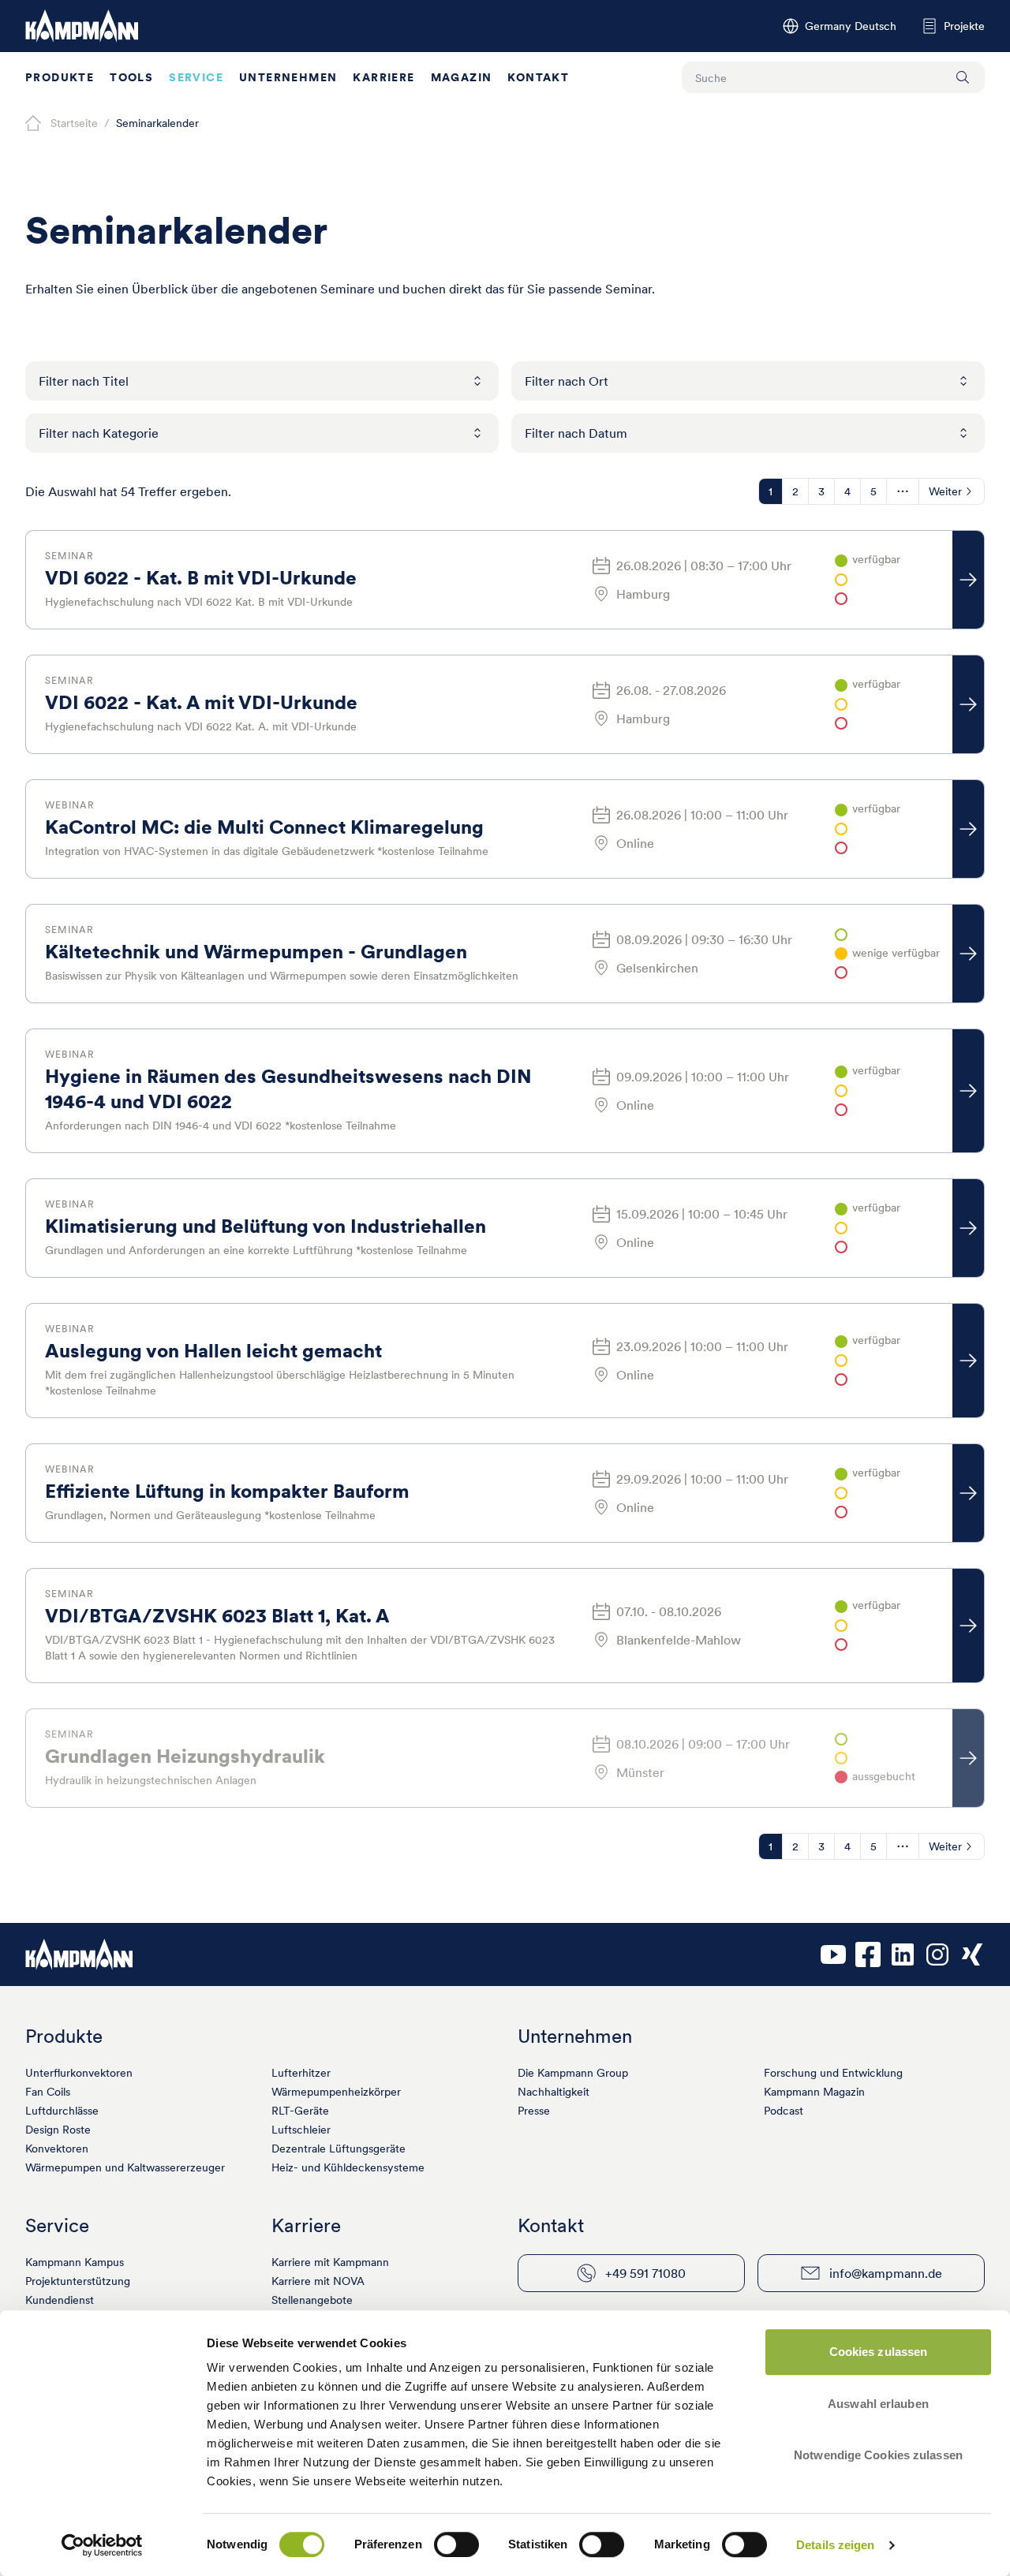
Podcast (784, 2111)
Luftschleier (301, 2130)
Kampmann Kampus (75, 2262)
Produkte (60, 77)
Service (196, 77)
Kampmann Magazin (814, 2092)
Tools (131, 77)
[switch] (456, 2544)
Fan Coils (48, 2092)
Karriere (383, 77)
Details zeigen (835, 2545)
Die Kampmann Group (573, 2073)
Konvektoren (57, 2149)
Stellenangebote (312, 2300)
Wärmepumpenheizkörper (336, 2092)
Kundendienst (60, 2300)
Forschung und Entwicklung (833, 2073)
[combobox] (262, 381)
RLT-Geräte (300, 2111)
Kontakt (538, 77)
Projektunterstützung (78, 2281)
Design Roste (58, 2130)
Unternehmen (288, 77)
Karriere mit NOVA (318, 2281)
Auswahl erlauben (878, 2404)
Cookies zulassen (879, 2352)
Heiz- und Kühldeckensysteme (348, 2167)
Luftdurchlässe (62, 2111)
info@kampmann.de (886, 2273)
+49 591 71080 (645, 2273)
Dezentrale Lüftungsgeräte (339, 2149)
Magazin (462, 77)
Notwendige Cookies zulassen (878, 2455)
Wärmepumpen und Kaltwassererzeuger (125, 2167)
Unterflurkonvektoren (79, 2073)
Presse (534, 2111)
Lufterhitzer (301, 2073)
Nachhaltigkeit (554, 2092)
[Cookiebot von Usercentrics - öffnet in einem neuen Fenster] (102, 2545)
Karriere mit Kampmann (330, 2262)
